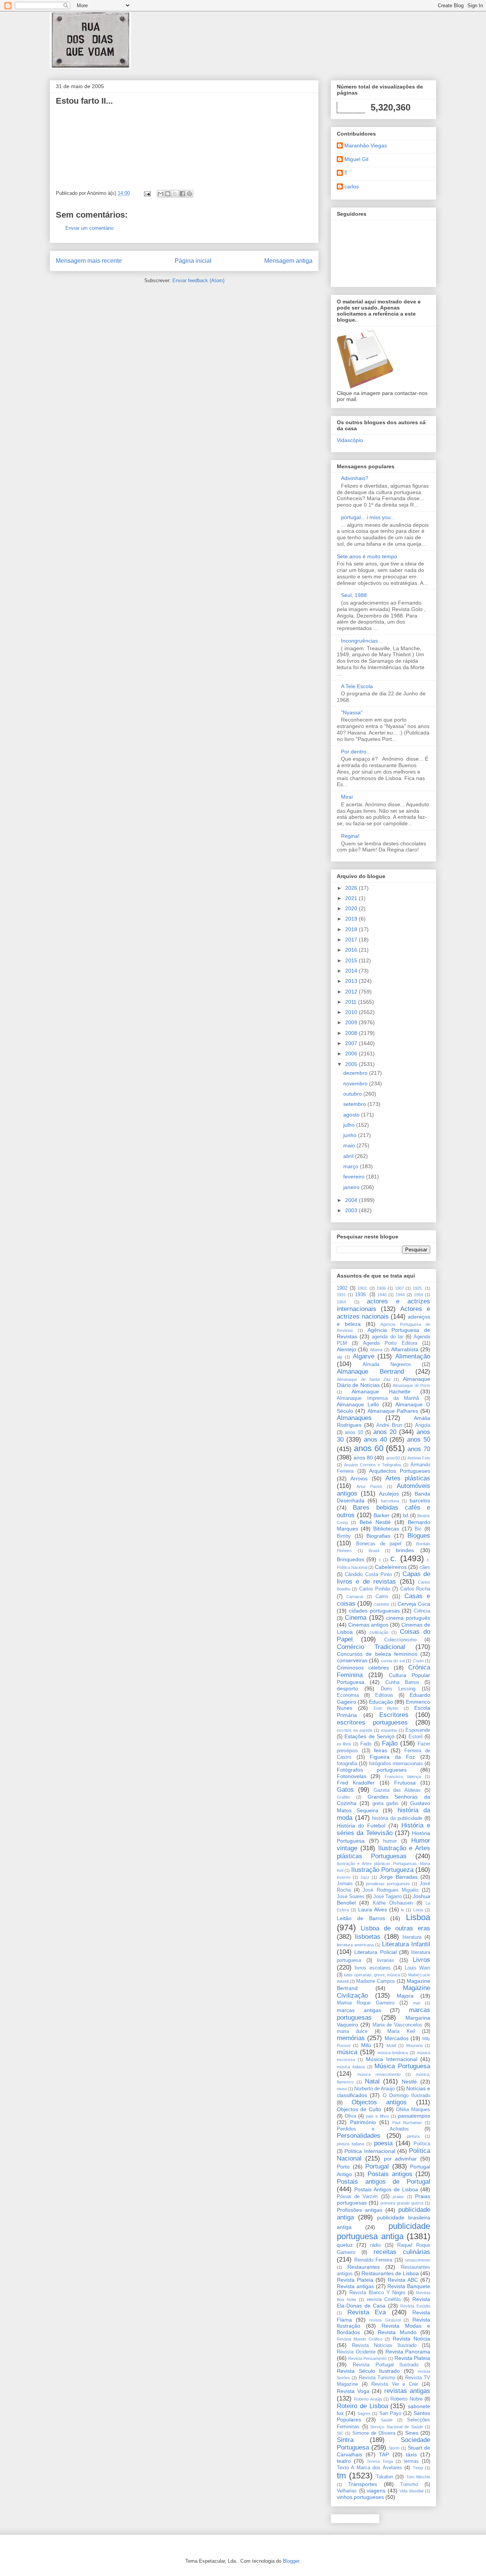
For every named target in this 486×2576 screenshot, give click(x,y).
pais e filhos (377, 2116)
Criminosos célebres (363, 1668)
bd (406, 1516)
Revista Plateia (355, 2280)
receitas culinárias (402, 2252)
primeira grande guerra (402, 2203)
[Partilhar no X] (175, 194)
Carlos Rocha (415, 1589)
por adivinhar (401, 2159)
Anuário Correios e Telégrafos (373, 1465)
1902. (363, 1288)
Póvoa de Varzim (357, 2197)
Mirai (347, 797)
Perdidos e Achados (373, 2129)
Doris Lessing (398, 1689)
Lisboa (418, 1917)
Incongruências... (362, 641)
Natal (372, 2081)
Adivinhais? (355, 478)
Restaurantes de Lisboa (390, 2273)
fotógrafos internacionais (396, 1764)
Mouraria (414, 2045)
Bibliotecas (386, 1529)
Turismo (409, 2484)
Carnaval (355, 1597)
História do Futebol (361, 1826)
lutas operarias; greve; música (372, 1975)
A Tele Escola (357, 686)
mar (417, 2003)
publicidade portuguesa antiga (383, 2231)
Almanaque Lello (358, 1404)
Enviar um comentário (89, 228)
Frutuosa (405, 1783)
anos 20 (385, 1432)
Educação (381, 1702)
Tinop (418, 2468)
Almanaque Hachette (381, 1391)
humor (390, 1841)
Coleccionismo (400, 1640)
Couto (418, 1661)
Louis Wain (417, 1968)
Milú (366, 2045)
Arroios (359, 1478)
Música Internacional (392, 2059)
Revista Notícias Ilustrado (384, 2345)
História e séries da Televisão (383, 1829)
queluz (345, 2245)
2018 (352, 929)
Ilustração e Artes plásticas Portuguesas (383, 1852)
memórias (351, 2038)
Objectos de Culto (359, 2109)
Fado (366, 1744)
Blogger (291, 2561)
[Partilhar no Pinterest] (189, 194)
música (347, 2052)
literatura (412, 1937)
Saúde (387, 2420)
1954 (418, 1295)
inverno (344, 1877)
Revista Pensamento (367, 2358)
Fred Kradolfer (356, 1783)
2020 (352, 908)
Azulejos (389, 1494)
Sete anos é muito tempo (367, 556)
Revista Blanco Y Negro (377, 2293)
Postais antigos (390, 2174)
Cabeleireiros (391, 1567)
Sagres (364, 2413)
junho (351, 1135)
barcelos (420, 1500)
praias (398, 2197)
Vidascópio (350, 440)
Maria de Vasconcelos (398, 2025)
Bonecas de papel (379, 1544)
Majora (405, 1996)
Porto (343, 2167)
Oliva (350, 2116)
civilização (379, 1632)
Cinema (356, 1618)
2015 (352, 960)
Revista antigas (355, 2286)
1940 (382, 1295)
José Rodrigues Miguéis (391, 1890)
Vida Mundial (411, 2491)
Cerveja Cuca (414, 1604)
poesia (383, 2143)
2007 (352, 1043)
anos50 (393, 1458)
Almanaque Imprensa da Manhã (378, 1398)
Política (422, 2144)
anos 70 (419, 1449)
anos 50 (419, 1440)
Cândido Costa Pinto (368, 1575)
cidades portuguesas (374, 1611)
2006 (352, 1053)
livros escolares (372, 1968)
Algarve (364, 1356)
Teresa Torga (380, 2461)
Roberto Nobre (406, 2399)
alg (339, 1357)
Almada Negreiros (387, 1365)
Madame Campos (376, 1981)
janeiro (352, 1187)
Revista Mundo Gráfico (360, 2339)
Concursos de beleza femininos (377, 1654)
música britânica (393, 2053)
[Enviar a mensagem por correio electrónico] (147, 193)
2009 (352, 1022)
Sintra (345, 2440)
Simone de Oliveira (374, 2433)
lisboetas (368, 1937)
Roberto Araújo (368, 2399)
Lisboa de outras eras (395, 1928)
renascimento (418, 2260)
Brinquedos (350, 1559)
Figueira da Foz (392, 1757)
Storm (394, 2448)
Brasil (374, 1551)
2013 (352, 981)
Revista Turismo (377, 2378)
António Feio (419, 1458)
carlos (352, 186)
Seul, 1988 (354, 595)
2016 (352, 950)
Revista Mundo (397, 2332)
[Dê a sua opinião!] (168, 194)
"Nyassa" (352, 712)
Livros (421, 1960)
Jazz (365, 1877)
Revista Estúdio (415, 2306)
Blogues (419, 1536)
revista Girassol (385, 2320)
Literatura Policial (375, 1952)
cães (425, 1567)
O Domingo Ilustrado (407, 2096)
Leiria (418, 1910)
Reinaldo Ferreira (373, 2260)
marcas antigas (359, 2010)
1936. (361, 1295)
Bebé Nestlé (375, 1522)
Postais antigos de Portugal (383, 2182)
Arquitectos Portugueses (400, 1471)
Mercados (397, 2038)
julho (350, 1125)
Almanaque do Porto (411, 1385)
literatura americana (355, 1945)
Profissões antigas (360, 2210)
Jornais (345, 1884)
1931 (341, 1295)
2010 (352, 1012)
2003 (352, 1210)
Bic (418, 1529)
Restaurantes (364, 2267)
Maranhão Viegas (366, 145)
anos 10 (354, 1433)
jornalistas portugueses (388, 1884)
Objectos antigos (379, 2102)
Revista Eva (367, 2312)
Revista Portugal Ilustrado (386, 2365)
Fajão (390, 1743)
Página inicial (193, 261)
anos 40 (375, 1440)
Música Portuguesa (402, 2066)
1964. (342, 1302)
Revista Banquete (409, 2286)
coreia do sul (393, 1661)
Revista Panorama (408, 2352)
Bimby (344, 1536)
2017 (352, 940)
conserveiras (352, 1660)
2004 (352, 1200)
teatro (344, 2461)
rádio (376, 2245)
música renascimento (379, 2074)
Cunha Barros (402, 1682)
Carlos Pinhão (375, 1589)
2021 (352, 898)
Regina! (350, 836)
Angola (423, 1425)
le (402, 1910)
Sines (412, 2433)
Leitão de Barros (361, 1918)
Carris (382, 1597)
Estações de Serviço (369, 1736)
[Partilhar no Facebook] (182, 194)
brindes (405, 1550)
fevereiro (355, 1177)
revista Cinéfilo (384, 2300)
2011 (352, 1002)
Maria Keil (401, 2031)
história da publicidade (397, 1818)
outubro (353, 1094)
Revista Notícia (411, 2339)
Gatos (345, 1790)
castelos (382, 1604)
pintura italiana (350, 2144)
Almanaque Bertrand (370, 1372)
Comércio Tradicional (371, 1647)
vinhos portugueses (360, 2497)
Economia (348, 1695)
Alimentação (413, 1356)
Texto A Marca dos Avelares (369, 2468)
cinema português (408, 1618)
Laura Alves (372, 1909)
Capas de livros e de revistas (383, 1578)
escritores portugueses (372, 1722)
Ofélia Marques (413, 2110)
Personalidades (359, 2136)
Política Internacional (370, 2151)
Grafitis (343, 1797)
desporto (347, 1688)
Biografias (378, 1536)
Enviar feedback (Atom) (198, 280)
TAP (384, 2454)
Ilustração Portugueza (382, 1870)
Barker (382, 1515)
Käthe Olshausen (393, 1903)
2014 (352, 971)
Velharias (347, 2491)
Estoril (416, 1737)
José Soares (351, 1897)
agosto (352, 1115)
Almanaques (354, 1418)
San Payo (390, 2413)
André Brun (389, 1425)
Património (363, 2122)
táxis (411, 2454)
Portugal (377, 2166)
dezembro (356, 1073)
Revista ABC (403, 2280)
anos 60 (369, 1448)
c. (394, 1558)
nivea (342, 2089)
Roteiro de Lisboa (362, 2406)
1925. (418, 1288)
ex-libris (344, 1744)
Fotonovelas (352, 1776)
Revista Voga (353, 2391)
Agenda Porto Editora (390, 1343)
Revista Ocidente (356, 2352)
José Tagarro (387, 1897)
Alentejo (346, 1349)
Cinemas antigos (368, 1625)
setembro (355, 1104)
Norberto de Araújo (375, 2089)
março (352, 1166)
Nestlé (409, 2082)
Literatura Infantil (406, 1944)
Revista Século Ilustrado (368, 2371)
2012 (352, 992)
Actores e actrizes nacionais (383, 1313)
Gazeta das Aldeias (397, 1790)
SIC (340, 2433)
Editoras (384, 1695)
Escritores (394, 1715)
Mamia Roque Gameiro (366, 2003)
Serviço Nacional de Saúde (397, 2427)
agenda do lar (387, 1337)
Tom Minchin (418, 2477)
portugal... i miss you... (368, 517)
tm (341, 2476)
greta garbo (386, 1804)
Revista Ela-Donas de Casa (383, 2302)
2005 (352, 1064)
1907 (399, 1288)
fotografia (347, 1764)
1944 (400, 1295)
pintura (413, 2136)
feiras (381, 1750)
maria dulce (352, 2031)
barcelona (390, 1501)
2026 (352, 888)
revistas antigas (407, 2391)
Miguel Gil (356, 159)
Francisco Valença (403, 1777)
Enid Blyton (386, 1708)
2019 (352, 919)
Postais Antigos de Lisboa (386, 2189)
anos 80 (363, 1458)
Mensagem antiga (288, 261)
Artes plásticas (408, 1478)
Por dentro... (356, 752)
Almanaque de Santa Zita (364, 1379)
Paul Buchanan (407, 2123)
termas (411, 2461)
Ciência (422, 1611)
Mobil (391, 2045)
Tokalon (384, 2477)
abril (349, 1156)
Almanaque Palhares (393, 1411)
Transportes (363, 2484)
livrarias (386, 1960)
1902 (342, 1288)
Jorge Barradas (398, 1877)
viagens (376, 2491)
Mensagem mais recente (89, 261)
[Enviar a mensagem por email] (161, 194)
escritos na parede (355, 1730)
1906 (381, 1288)
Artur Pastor (369, 1486)
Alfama (376, 1350)
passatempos (414, 2116)
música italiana (351, 2067)
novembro (356, 1083)
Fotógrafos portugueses (372, 1770)
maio (350, 1145)
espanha (389, 1730)
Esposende (418, 1730)
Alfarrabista (405, 1349)
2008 (352, 1033)
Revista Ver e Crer (395, 2384)
